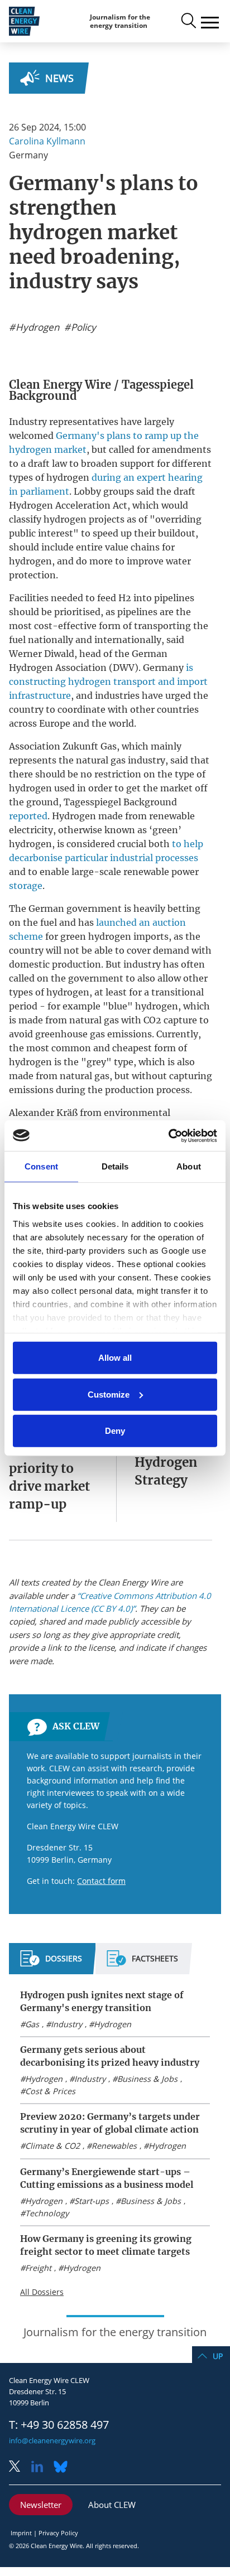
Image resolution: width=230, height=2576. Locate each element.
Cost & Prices (50, 2091)
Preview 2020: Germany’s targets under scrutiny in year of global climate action (110, 2123)
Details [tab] (115, 1166)
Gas (32, 2024)
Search (188, 21)
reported (28, 816)
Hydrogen (112, 2024)
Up (218, 2356)
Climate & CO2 (52, 2146)
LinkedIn (41, 2468)
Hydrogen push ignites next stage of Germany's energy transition (102, 2001)
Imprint (21, 2533)
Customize (109, 1394)
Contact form (101, 1881)
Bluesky (64, 2468)
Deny (115, 1431)
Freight (38, 2268)
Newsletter (41, 2505)
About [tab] (189, 1166)
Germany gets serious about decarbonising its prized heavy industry (110, 2056)
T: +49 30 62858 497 (59, 2425)
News (59, 78)
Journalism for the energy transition (120, 21)
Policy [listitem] (82, 327)
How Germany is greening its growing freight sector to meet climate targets (106, 2245)
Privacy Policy (58, 2533)
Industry (66, 2024)
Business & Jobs (147, 2079)
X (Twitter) (19, 2468)
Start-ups (92, 2201)
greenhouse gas (70, 1034)
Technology (47, 2213)
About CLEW (112, 2505)
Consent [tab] (41, 1166)
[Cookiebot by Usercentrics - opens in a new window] (168, 1135)
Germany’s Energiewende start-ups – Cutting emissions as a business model (107, 2178)
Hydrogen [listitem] (36, 327)
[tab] (51, 1963)
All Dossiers (42, 2292)
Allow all (115, 1358)
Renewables (114, 2146)
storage (26, 886)
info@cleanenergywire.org (52, 2440)
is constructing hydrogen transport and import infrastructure (108, 682)
